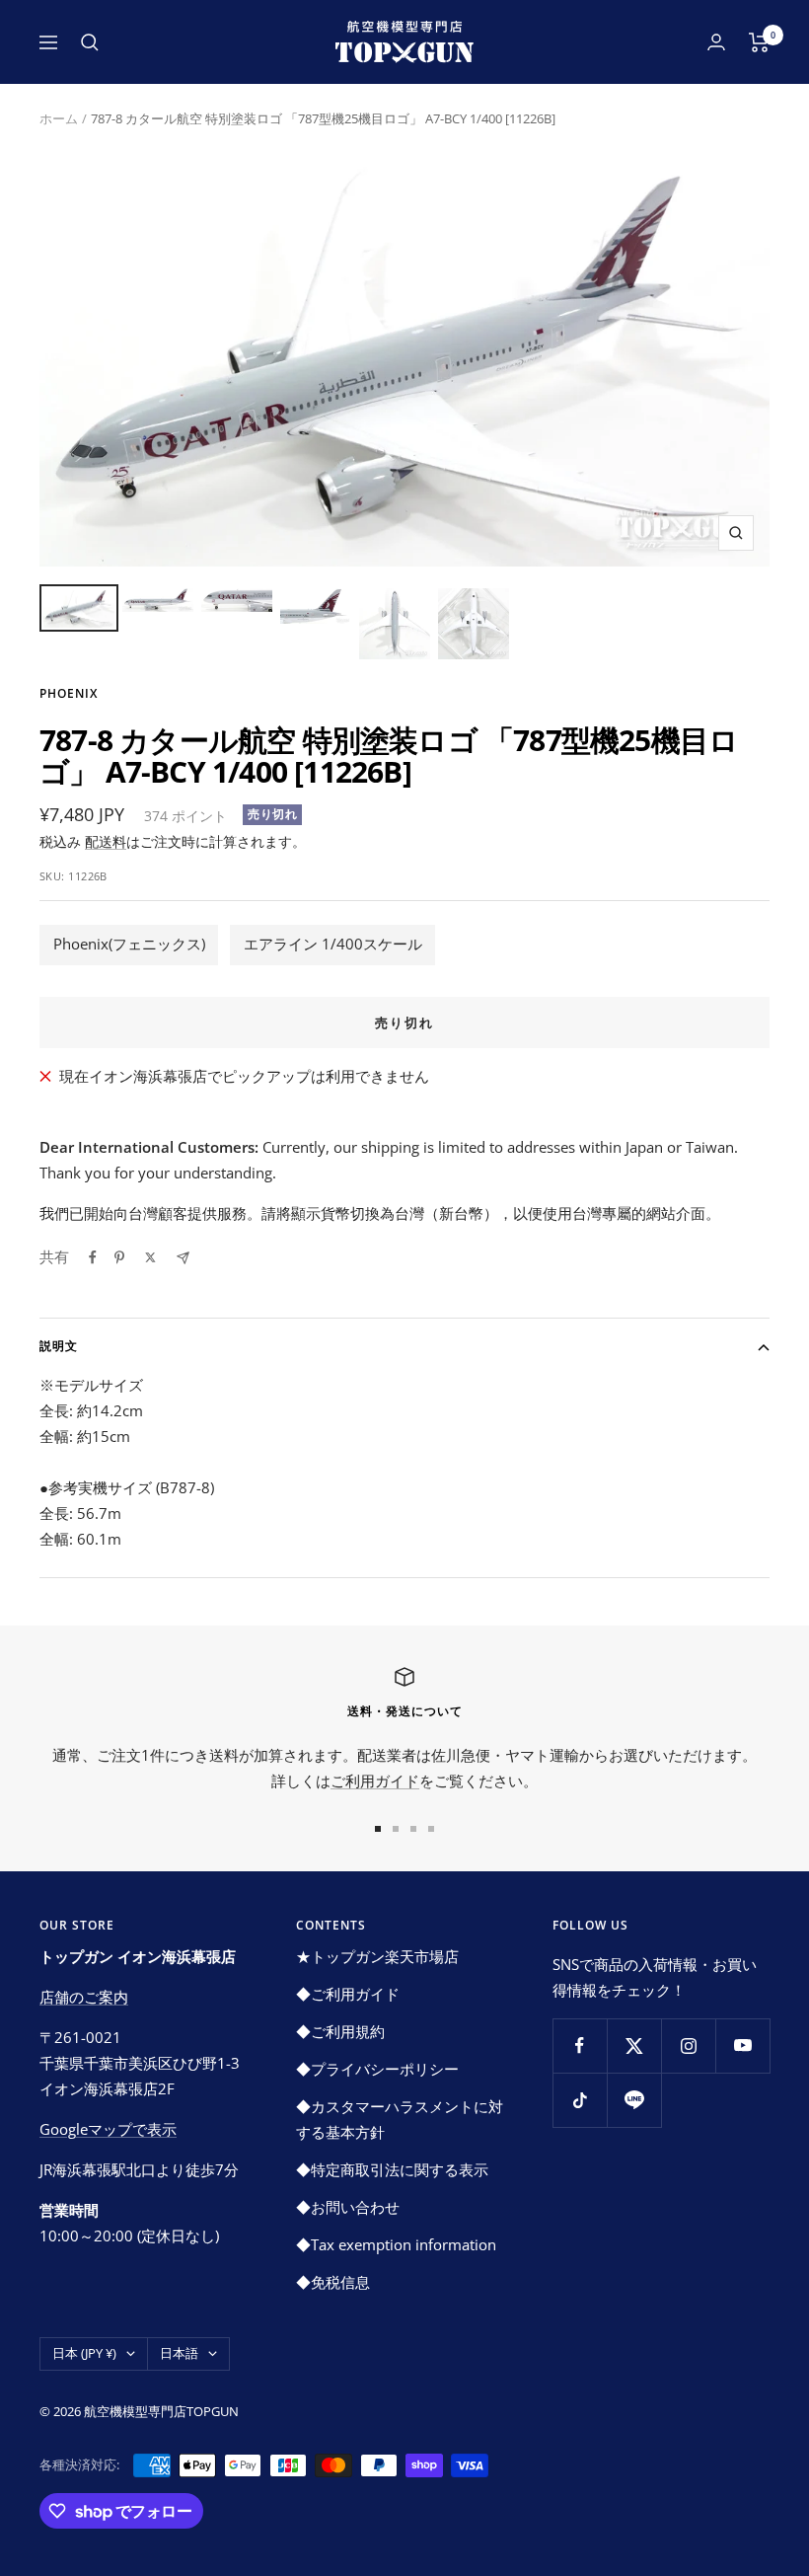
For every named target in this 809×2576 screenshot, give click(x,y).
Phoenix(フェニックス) (129, 944)
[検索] (90, 42)
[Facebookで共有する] (93, 1257)
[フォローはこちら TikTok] (580, 2100)
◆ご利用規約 (340, 2031)
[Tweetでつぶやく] (150, 1257)
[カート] (759, 42)
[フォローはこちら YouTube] (742, 2046)
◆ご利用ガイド (348, 1994)
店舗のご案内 (84, 1997)
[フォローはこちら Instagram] (688, 2046)
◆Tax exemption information (396, 2244)
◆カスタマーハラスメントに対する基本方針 (400, 2119)
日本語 (179, 2353)
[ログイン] (716, 42)
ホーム (59, 118)
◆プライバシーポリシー (377, 2069)
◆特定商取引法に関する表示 (392, 2169)
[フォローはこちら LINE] (634, 2100)
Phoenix (69, 693)
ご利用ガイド (375, 1780)
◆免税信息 (333, 2282)
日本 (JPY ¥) (84, 2353)
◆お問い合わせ (348, 2207)
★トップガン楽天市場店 (377, 1956)
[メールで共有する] (183, 1258)
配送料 (106, 841)
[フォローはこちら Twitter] (634, 2046)
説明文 (59, 1346)
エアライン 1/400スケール (333, 944)
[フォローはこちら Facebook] (580, 2046)
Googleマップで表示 (108, 2129)
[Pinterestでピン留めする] (119, 1257)
